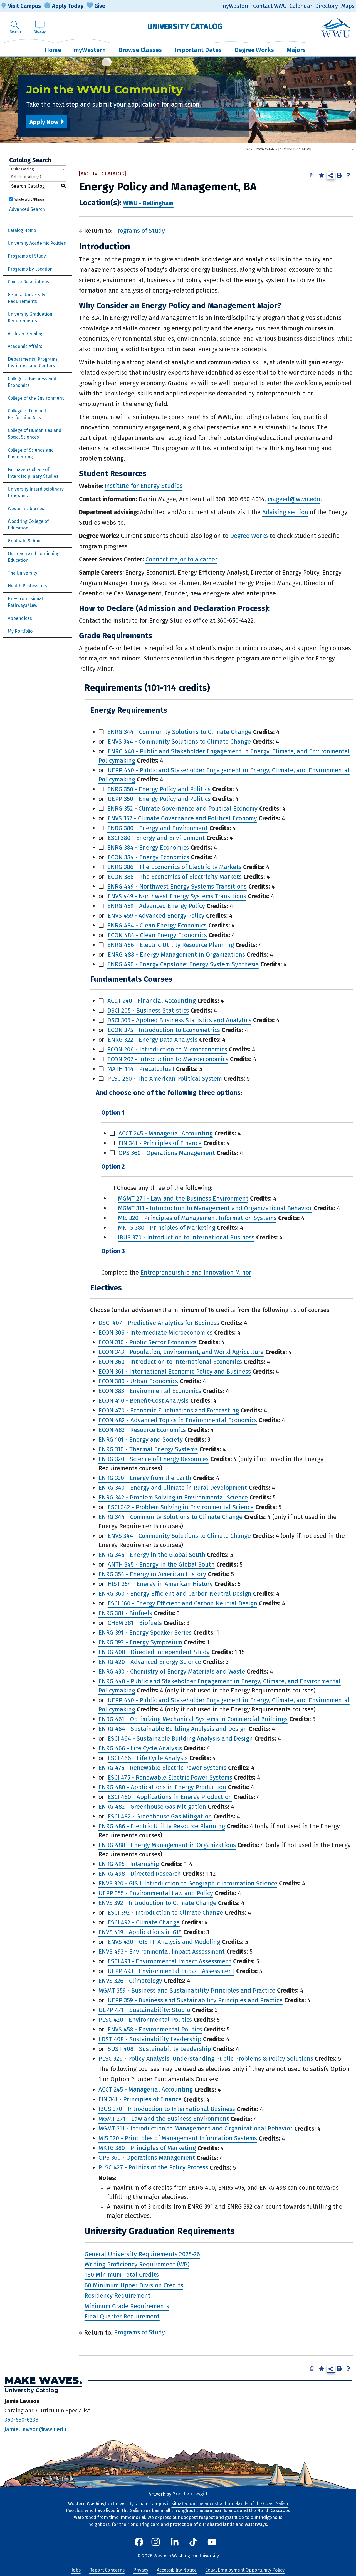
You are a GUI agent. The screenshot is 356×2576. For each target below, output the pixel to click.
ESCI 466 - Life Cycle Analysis (148, 1758)
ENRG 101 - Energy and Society (141, 1440)
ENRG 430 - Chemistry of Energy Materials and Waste (172, 1671)
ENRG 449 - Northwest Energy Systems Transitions (177, 886)
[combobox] (300, 149)
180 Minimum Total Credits (122, 2275)
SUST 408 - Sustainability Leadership (159, 2049)
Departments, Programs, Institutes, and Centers (33, 362)
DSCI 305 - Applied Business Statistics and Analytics (179, 1020)
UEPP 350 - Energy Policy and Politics (159, 799)
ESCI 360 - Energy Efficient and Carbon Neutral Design (182, 1603)
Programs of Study (27, 256)
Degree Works (254, 50)
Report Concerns (107, 2570)
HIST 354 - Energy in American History (160, 1584)
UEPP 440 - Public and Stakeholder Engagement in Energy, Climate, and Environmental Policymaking (224, 775)
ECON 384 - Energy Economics (148, 857)
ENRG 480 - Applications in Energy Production (162, 1787)
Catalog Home (22, 230)
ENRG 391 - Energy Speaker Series (145, 1633)
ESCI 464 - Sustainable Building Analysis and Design (180, 1739)
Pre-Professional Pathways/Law (25, 602)
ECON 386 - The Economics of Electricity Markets (175, 877)
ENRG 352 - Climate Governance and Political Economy (182, 809)
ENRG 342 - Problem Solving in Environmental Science (173, 1497)
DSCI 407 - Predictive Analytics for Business (159, 1323)
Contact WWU (270, 6)
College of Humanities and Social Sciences (35, 434)
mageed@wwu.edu (294, 499)
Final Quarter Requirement (122, 2316)
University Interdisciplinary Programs (36, 492)
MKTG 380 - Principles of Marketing (167, 1228)
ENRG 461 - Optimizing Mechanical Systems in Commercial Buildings (193, 1719)
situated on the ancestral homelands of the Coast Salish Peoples (177, 2507)
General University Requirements (27, 298)
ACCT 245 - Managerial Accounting (166, 1133)
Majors (296, 50)
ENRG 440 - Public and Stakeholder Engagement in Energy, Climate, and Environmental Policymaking (224, 756)
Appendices (20, 618)
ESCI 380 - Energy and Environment (156, 838)
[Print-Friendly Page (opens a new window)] (339, 175)
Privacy (141, 2570)
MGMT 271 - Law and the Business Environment (183, 1198)
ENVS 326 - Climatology (130, 1981)
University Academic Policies (37, 243)
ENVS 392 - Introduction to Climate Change (157, 1903)
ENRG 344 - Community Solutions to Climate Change (179, 732)
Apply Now (44, 122)
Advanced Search (27, 209)
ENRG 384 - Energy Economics (148, 847)
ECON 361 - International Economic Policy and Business (175, 1371)
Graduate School (25, 541)
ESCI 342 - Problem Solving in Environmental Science (181, 1507)
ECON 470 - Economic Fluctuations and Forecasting (169, 1410)
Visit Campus (24, 6)
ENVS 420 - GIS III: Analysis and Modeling (164, 1942)
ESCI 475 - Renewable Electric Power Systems (170, 1777)
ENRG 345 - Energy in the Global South (152, 1555)
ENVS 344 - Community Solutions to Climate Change (179, 742)
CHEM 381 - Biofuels (135, 1623)
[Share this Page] (331, 176)
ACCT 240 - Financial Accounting (152, 1001)
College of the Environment (36, 398)
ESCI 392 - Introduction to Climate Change (165, 1913)
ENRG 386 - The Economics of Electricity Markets (174, 867)
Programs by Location (30, 269)
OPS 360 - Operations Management (167, 1153)
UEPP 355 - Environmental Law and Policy (156, 1893)
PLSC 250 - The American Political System (165, 1079)
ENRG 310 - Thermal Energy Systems (148, 1449)
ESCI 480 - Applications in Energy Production (170, 1797)
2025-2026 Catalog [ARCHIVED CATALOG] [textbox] (279, 149)
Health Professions (27, 586)
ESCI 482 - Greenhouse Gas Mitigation (160, 1816)
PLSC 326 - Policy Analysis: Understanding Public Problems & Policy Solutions (206, 2059)
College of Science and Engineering (31, 453)
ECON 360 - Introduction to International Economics (170, 1362)
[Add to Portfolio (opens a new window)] (322, 175)
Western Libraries (26, 508)
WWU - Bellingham (148, 203)
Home (53, 50)
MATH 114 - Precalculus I (141, 1069)
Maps (348, 6)
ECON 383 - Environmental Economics (150, 1391)
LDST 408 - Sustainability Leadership (150, 2039)
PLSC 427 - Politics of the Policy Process (153, 2168)
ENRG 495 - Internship (129, 1864)
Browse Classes (140, 50)
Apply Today (68, 6)
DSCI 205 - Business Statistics (148, 1010)
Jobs (76, 2570)
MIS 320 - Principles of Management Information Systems (197, 1218)
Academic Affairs (25, 346)
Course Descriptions (29, 282)
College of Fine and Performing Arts (27, 414)
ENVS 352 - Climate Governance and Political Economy (182, 818)
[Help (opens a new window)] (348, 175)
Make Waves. (43, 2381)
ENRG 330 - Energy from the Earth (145, 1478)
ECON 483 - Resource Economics (142, 1430)
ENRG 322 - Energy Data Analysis (153, 1040)
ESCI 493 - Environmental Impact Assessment (170, 1961)
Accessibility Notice (177, 2570)
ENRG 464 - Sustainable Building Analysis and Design (173, 1729)
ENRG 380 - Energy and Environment (158, 828)
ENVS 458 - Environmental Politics (155, 2029)
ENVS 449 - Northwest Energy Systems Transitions (177, 896)
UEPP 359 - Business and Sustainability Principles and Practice (195, 2000)
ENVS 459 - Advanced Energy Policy (156, 916)
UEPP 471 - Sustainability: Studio (144, 2010)
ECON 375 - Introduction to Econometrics (164, 1030)
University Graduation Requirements (30, 317)
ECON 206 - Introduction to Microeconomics (167, 1049)
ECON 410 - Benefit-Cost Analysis (144, 1401)
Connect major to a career (181, 559)
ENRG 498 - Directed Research (140, 1874)
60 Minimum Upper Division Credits (134, 2285)
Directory (327, 6)
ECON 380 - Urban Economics (138, 1381)
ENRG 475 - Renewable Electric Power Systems (162, 1768)
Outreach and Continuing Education (34, 557)
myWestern (236, 6)
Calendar (301, 6)
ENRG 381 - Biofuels (125, 1613)
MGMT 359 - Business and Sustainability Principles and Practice (187, 1990)
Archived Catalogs (26, 334)
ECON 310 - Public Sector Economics (148, 1342)
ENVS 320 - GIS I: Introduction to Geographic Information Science (188, 1883)
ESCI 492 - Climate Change (144, 1922)
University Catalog (185, 27)
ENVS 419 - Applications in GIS (140, 1932)
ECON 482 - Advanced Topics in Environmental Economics (178, 1420)
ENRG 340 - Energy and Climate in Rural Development (173, 1488)
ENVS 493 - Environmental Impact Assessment (162, 1952)
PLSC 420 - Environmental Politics (145, 2020)
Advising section (285, 512)
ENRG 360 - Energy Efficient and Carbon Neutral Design (175, 1594)
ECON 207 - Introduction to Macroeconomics (168, 1059)
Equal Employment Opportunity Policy (245, 2570)
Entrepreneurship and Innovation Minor (196, 1272)
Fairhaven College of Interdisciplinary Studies (33, 473)
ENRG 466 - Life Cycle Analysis (140, 1748)
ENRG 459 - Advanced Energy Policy (156, 906)
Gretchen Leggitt (190, 2494)
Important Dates (198, 50)
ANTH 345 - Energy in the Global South (161, 1564)
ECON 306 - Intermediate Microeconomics (155, 1332)
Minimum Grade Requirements (127, 2306)
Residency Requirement (118, 2296)
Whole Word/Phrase (30, 199)
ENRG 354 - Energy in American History (152, 1574)
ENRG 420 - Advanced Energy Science (150, 1662)
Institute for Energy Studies (144, 486)
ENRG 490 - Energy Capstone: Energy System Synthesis (183, 964)
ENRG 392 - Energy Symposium (140, 1642)
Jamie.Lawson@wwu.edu (35, 2429)
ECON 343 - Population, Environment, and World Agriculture (181, 1352)
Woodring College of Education (28, 525)
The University (23, 573)
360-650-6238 (21, 2420)
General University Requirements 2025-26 (142, 2254)
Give (100, 6)
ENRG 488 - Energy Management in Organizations (176, 955)
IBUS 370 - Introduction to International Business (186, 1237)
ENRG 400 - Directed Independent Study (154, 1652)
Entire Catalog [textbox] (22, 169)
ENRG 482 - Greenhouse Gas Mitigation (152, 1807)
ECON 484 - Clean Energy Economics (157, 935)
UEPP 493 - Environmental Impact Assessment (171, 1971)
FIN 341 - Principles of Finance (160, 1143)
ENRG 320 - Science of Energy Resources (154, 1459)
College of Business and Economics (32, 382)
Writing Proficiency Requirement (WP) (137, 2264)
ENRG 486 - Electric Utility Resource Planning (171, 945)
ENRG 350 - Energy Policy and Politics (159, 789)
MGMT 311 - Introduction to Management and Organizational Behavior (215, 1208)
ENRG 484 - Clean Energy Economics (157, 925)
